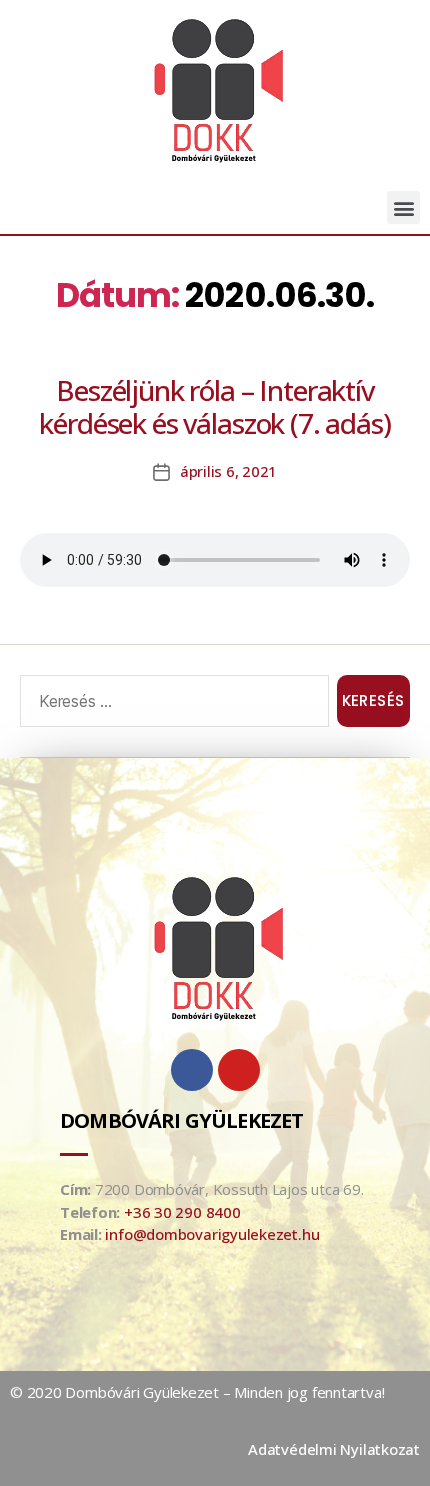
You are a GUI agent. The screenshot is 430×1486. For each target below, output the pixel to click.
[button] (403, 207)
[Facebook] (192, 1070)
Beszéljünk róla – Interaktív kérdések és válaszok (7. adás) (214, 406)
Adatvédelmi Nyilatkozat (334, 1449)
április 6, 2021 (228, 471)
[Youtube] (239, 1070)
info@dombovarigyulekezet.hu (212, 1234)
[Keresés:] (170, 705)
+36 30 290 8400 (182, 1212)
